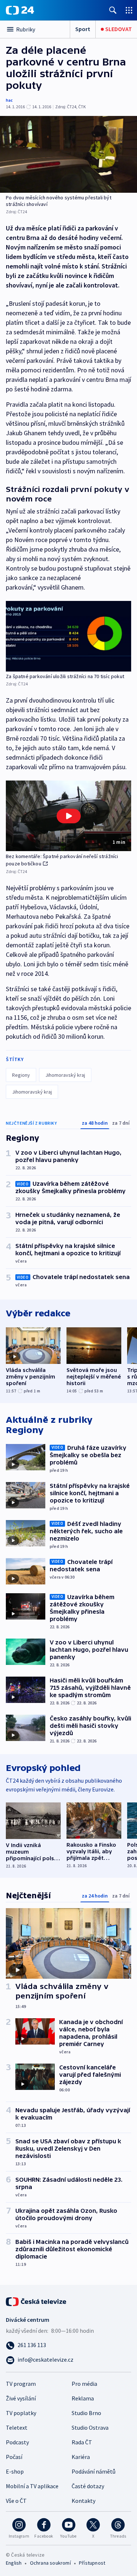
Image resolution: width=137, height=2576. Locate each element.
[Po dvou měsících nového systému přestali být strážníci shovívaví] (68, 154)
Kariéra (81, 2457)
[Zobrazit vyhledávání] (113, 10)
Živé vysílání (21, 2398)
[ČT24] (20, 10)
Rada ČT (82, 2442)
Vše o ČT (16, 2501)
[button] (68, 816)
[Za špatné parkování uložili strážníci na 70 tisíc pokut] (68, 636)
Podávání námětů (94, 2471)
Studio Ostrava (90, 2428)
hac (9, 100)
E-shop (15, 2471)
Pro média (84, 2384)
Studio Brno (86, 2413)
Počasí (14, 2457)
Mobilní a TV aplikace (32, 2486)
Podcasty (17, 2442)
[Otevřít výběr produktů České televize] (129, 10)
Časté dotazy (88, 2486)
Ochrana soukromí (50, 2563)
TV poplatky (21, 2413)
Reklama (83, 2398)
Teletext (17, 2428)
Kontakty (83, 2501)
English (14, 2563)
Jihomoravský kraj (65, 1075)
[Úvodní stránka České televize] (37, 2301)
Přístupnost (92, 2563)
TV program (21, 2384)
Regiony (21, 1075)
